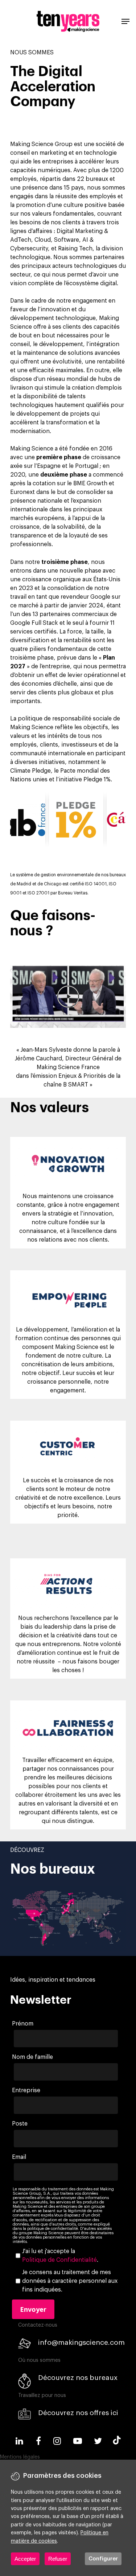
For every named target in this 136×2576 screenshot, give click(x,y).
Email (19, 2157)
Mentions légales (20, 2457)
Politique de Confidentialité (59, 2260)
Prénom (23, 2024)
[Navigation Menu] (125, 21)
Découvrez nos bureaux (78, 2378)
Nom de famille (32, 2057)
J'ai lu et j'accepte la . (60, 2256)
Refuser (58, 2559)
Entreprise (26, 2090)
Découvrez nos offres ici (78, 2413)
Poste (20, 2124)
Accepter (25, 2559)
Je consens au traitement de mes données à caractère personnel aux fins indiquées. (70, 2281)
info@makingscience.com (81, 2342)
